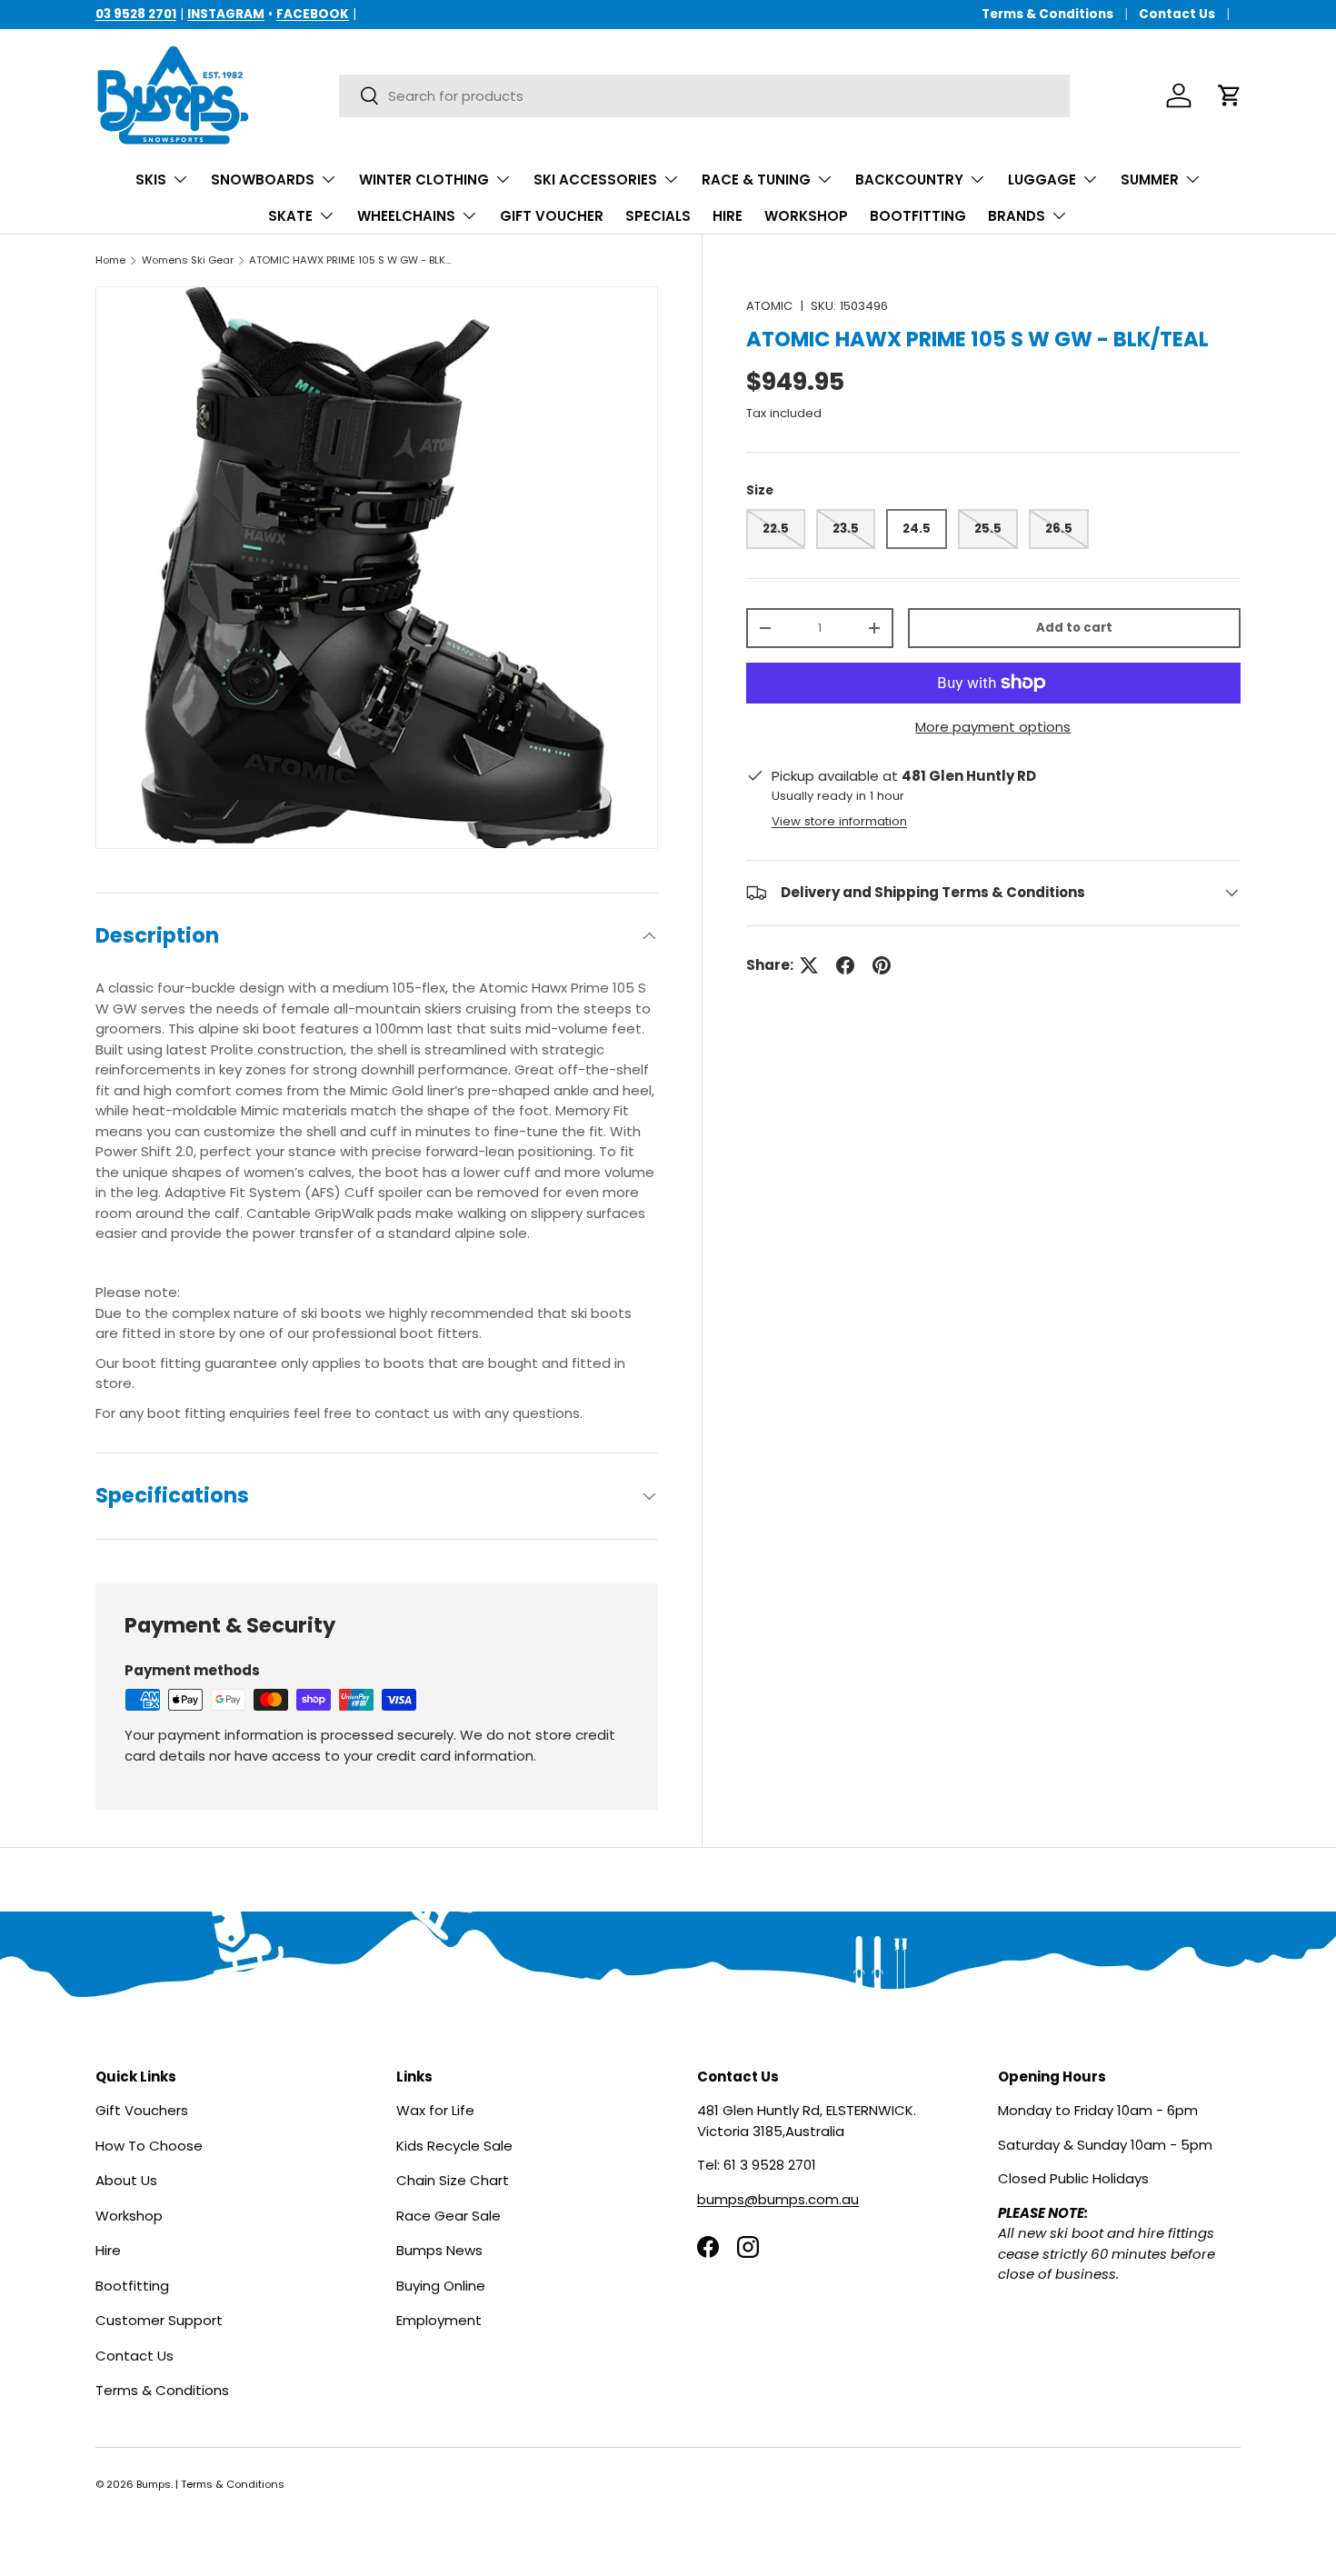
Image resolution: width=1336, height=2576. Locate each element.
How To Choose (149, 2146)
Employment (439, 2320)
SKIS (151, 180)
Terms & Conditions (1047, 14)
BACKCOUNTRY (909, 180)
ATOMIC (769, 306)
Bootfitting (132, 2286)
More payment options (993, 727)
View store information (839, 821)
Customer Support (159, 2320)
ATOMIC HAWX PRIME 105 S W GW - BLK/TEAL (351, 260)
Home (110, 260)
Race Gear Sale (449, 2216)
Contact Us (1177, 14)
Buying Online (441, 2286)
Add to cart (1074, 628)
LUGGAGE (1042, 180)
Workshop (129, 2216)
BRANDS (1017, 216)
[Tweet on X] (809, 965)
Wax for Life (435, 2110)
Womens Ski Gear (188, 260)
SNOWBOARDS (263, 180)
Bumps (154, 2484)
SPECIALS (658, 216)
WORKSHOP (806, 216)
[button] (1230, 95)
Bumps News (439, 2250)
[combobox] (704, 96)
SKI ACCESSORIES (595, 180)
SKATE (290, 216)
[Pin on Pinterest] (882, 965)
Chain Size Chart (453, 2180)
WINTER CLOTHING (424, 180)
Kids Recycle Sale (454, 2146)
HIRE (728, 216)
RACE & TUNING (756, 180)
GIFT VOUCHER (552, 216)
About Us (126, 2180)
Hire (108, 2250)
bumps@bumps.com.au (778, 2199)
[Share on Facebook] (845, 965)
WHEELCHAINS (406, 216)
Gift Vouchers (142, 2110)
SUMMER (1150, 180)
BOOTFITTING (918, 216)
